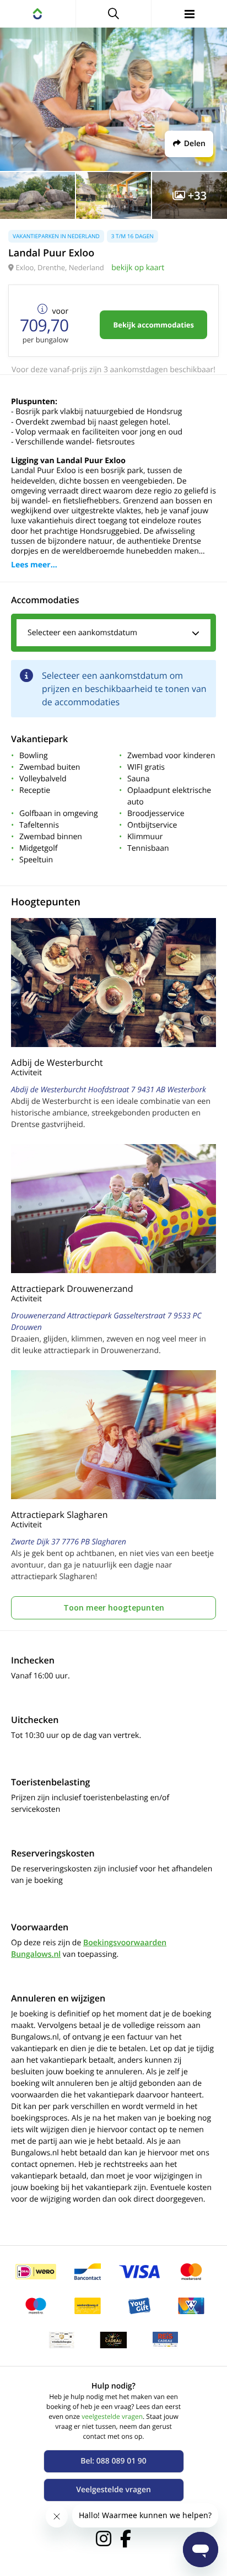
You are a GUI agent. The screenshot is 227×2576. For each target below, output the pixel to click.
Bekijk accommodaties (153, 325)
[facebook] (126, 2539)
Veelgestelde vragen (113, 2490)
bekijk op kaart (138, 268)
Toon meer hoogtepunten (114, 1608)
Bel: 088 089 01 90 (113, 2461)
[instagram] (104, 2539)
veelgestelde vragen (112, 2416)
